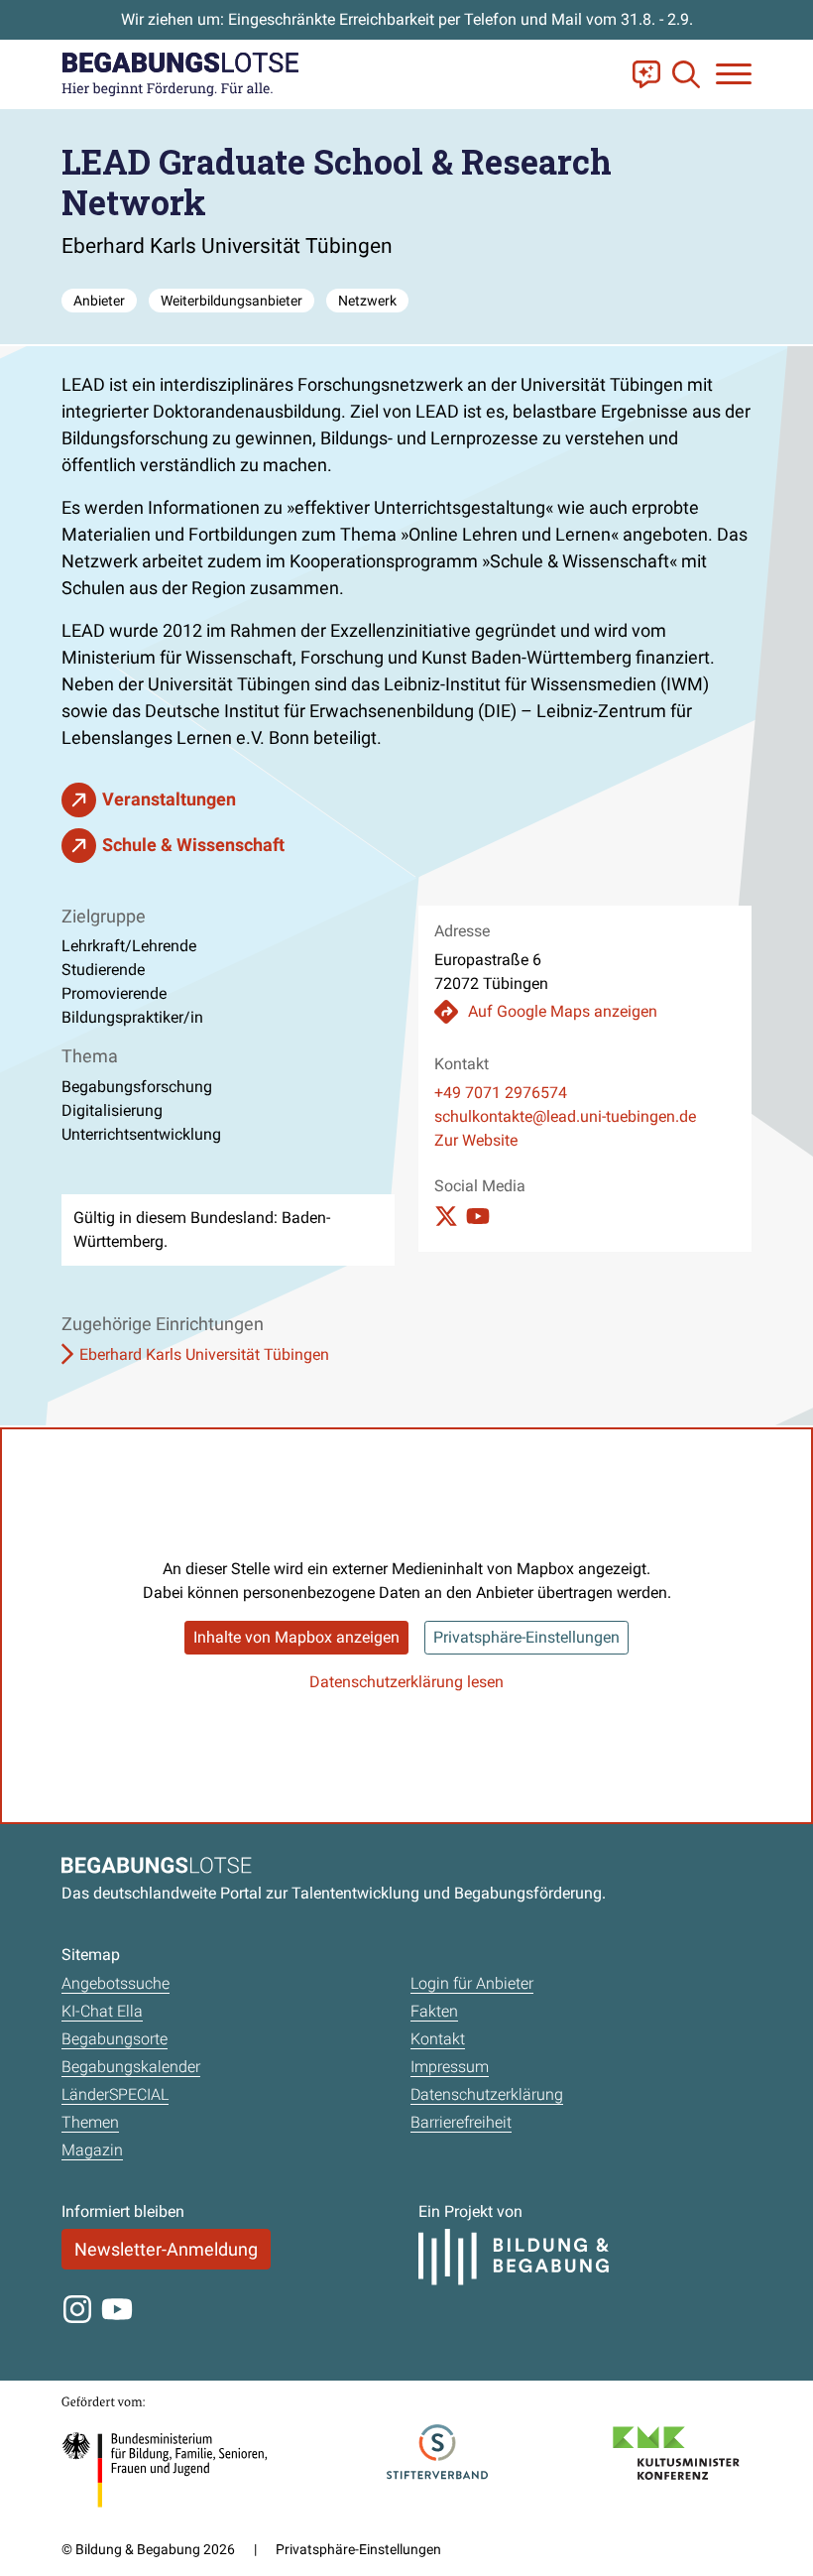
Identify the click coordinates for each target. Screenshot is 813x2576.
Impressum (450, 2067)
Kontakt (438, 2039)
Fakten (434, 2011)
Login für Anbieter (472, 1983)
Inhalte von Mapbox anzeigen (296, 1637)
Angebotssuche (116, 1983)
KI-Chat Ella (102, 2011)
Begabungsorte (115, 2039)
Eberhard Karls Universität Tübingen (204, 1354)
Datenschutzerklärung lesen (406, 1682)
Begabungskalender (131, 2067)
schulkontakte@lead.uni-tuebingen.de (565, 1116)
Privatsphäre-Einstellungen (526, 1637)
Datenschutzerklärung (487, 2094)
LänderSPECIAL (115, 2094)
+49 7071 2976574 (501, 1093)
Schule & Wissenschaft (193, 845)
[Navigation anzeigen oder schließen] (734, 74)
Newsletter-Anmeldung (166, 2249)
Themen (90, 2122)
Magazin (92, 2150)
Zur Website (476, 1140)
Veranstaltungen (169, 799)
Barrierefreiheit (461, 2122)
